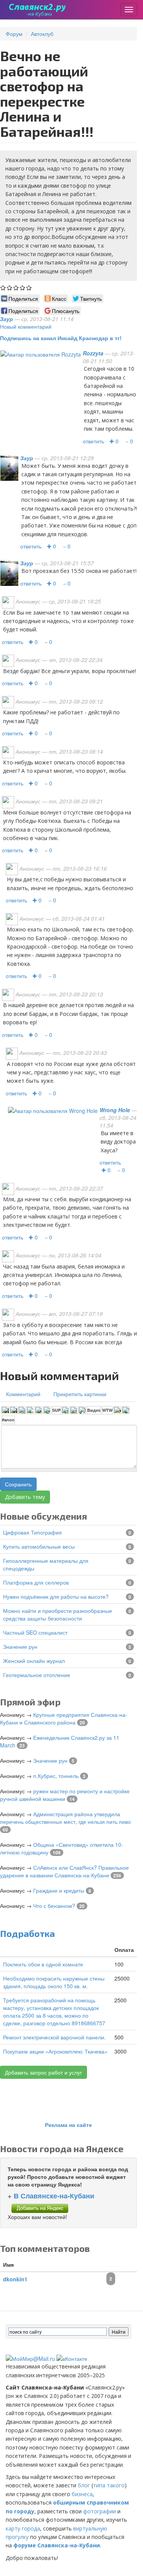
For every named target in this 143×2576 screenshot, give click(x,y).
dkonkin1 (15, 2279)
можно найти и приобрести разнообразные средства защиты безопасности (58, 1614)
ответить (93, 441)
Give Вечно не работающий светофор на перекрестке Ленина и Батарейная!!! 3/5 (16, 288)
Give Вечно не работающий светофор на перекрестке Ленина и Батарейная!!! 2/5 (10, 288)
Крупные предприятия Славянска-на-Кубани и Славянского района (64, 1718)
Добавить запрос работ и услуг (43, 2072)
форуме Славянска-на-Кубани (57, 2545)
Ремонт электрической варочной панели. (54, 2037)
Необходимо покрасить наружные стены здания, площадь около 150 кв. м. (54, 1982)
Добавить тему (25, 1497)
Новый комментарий (26, 326)
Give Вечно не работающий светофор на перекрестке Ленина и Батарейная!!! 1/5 (3, 288)
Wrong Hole (115, 1110)
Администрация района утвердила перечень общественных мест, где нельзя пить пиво (65, 1818)
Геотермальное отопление (37, 1675)
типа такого (109, 2485)
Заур (6, 319)
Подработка (27, 1933)
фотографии (100, 2511)
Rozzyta (93, 353)
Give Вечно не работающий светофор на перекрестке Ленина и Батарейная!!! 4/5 (23, 288)
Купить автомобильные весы (39, 1546)
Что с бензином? (54, 1906)
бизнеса (82, 2494)
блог (84, 2485)
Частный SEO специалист (35, 1632)
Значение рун (20, 1646)
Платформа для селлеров (36, 1582)
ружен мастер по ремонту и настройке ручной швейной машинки (65, 1795)
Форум (14, 34)
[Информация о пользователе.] (41, 353)
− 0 (129, 441)
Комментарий (23, 1394)
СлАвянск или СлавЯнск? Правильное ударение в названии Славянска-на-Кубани (64, 1871)
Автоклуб (42, 34)
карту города (23, 2528)
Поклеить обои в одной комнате (43, 1964)
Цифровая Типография (32, 1532)
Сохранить (18, 1484)
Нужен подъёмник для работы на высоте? (56, 1596)
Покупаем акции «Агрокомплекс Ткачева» (55, 2051)
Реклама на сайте (68, 2125)
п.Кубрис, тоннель (56, 1776)
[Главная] (38, 10)
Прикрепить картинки (80, 1394)
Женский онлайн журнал (34, 1661)
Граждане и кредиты (59, 1890)
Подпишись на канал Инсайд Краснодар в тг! (61, 338)
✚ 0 (114, 441)
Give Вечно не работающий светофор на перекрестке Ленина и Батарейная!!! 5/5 (29, 288)
